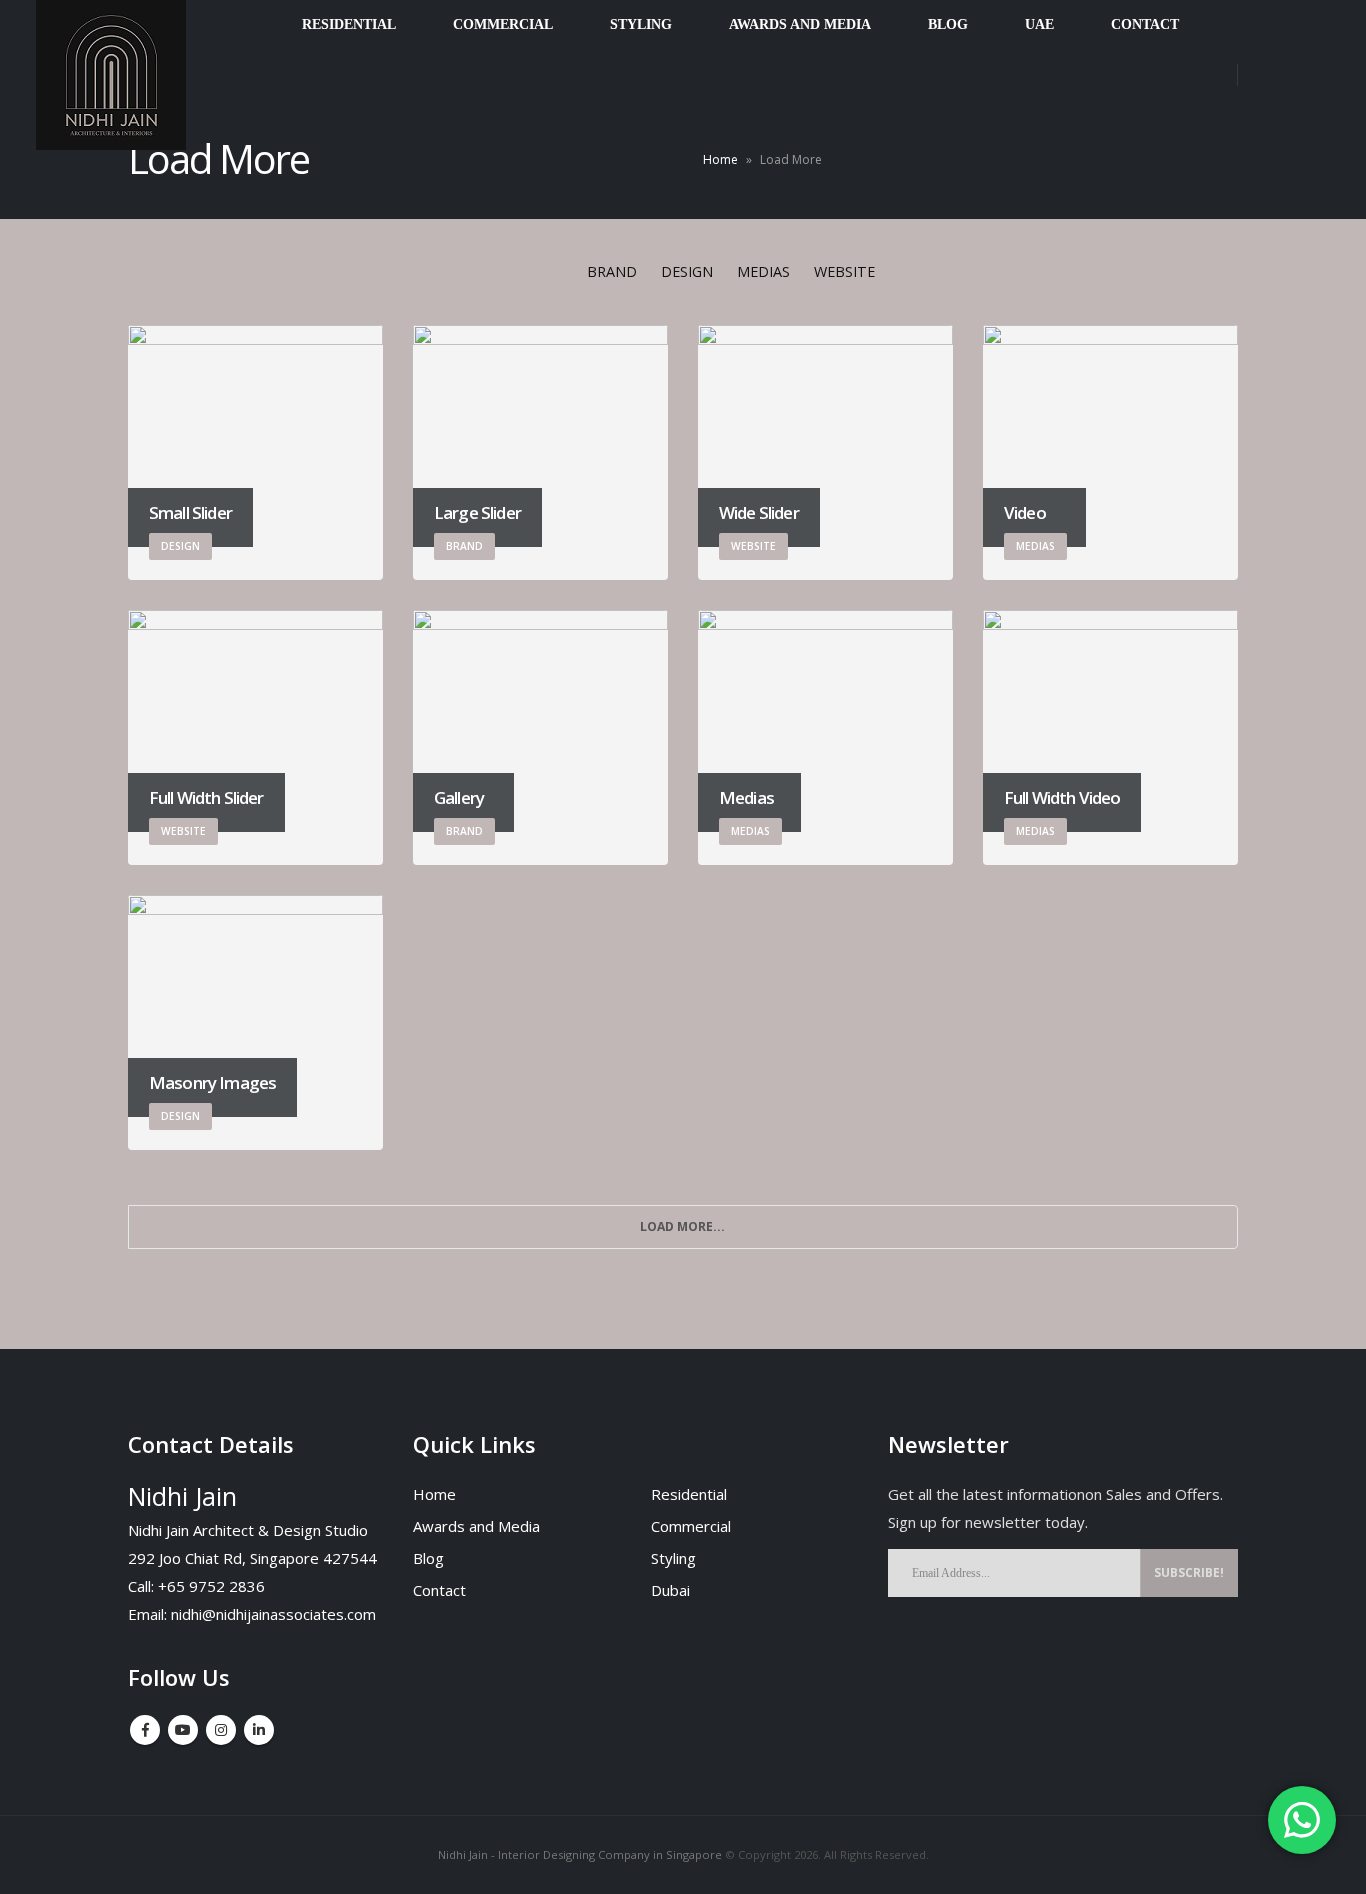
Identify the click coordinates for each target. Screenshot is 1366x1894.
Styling (673, 1558)
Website (844, 271)
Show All (527, 271)
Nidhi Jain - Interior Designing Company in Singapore (580, 1854)
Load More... (682, 1226)
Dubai (670, 1590)
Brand (612, 271)
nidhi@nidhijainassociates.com (273, 1614)
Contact (439, 1590)
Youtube (183, 1730)
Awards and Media (476, 1526)
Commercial (691, 1526)
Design (687, 271)
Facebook (145, 1730)
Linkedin (259, 1730)
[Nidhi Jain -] (111, 75)
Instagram (221, 1730)
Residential (689, 1494)
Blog (428, 1558)
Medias (763, 271)
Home (720, 159)
